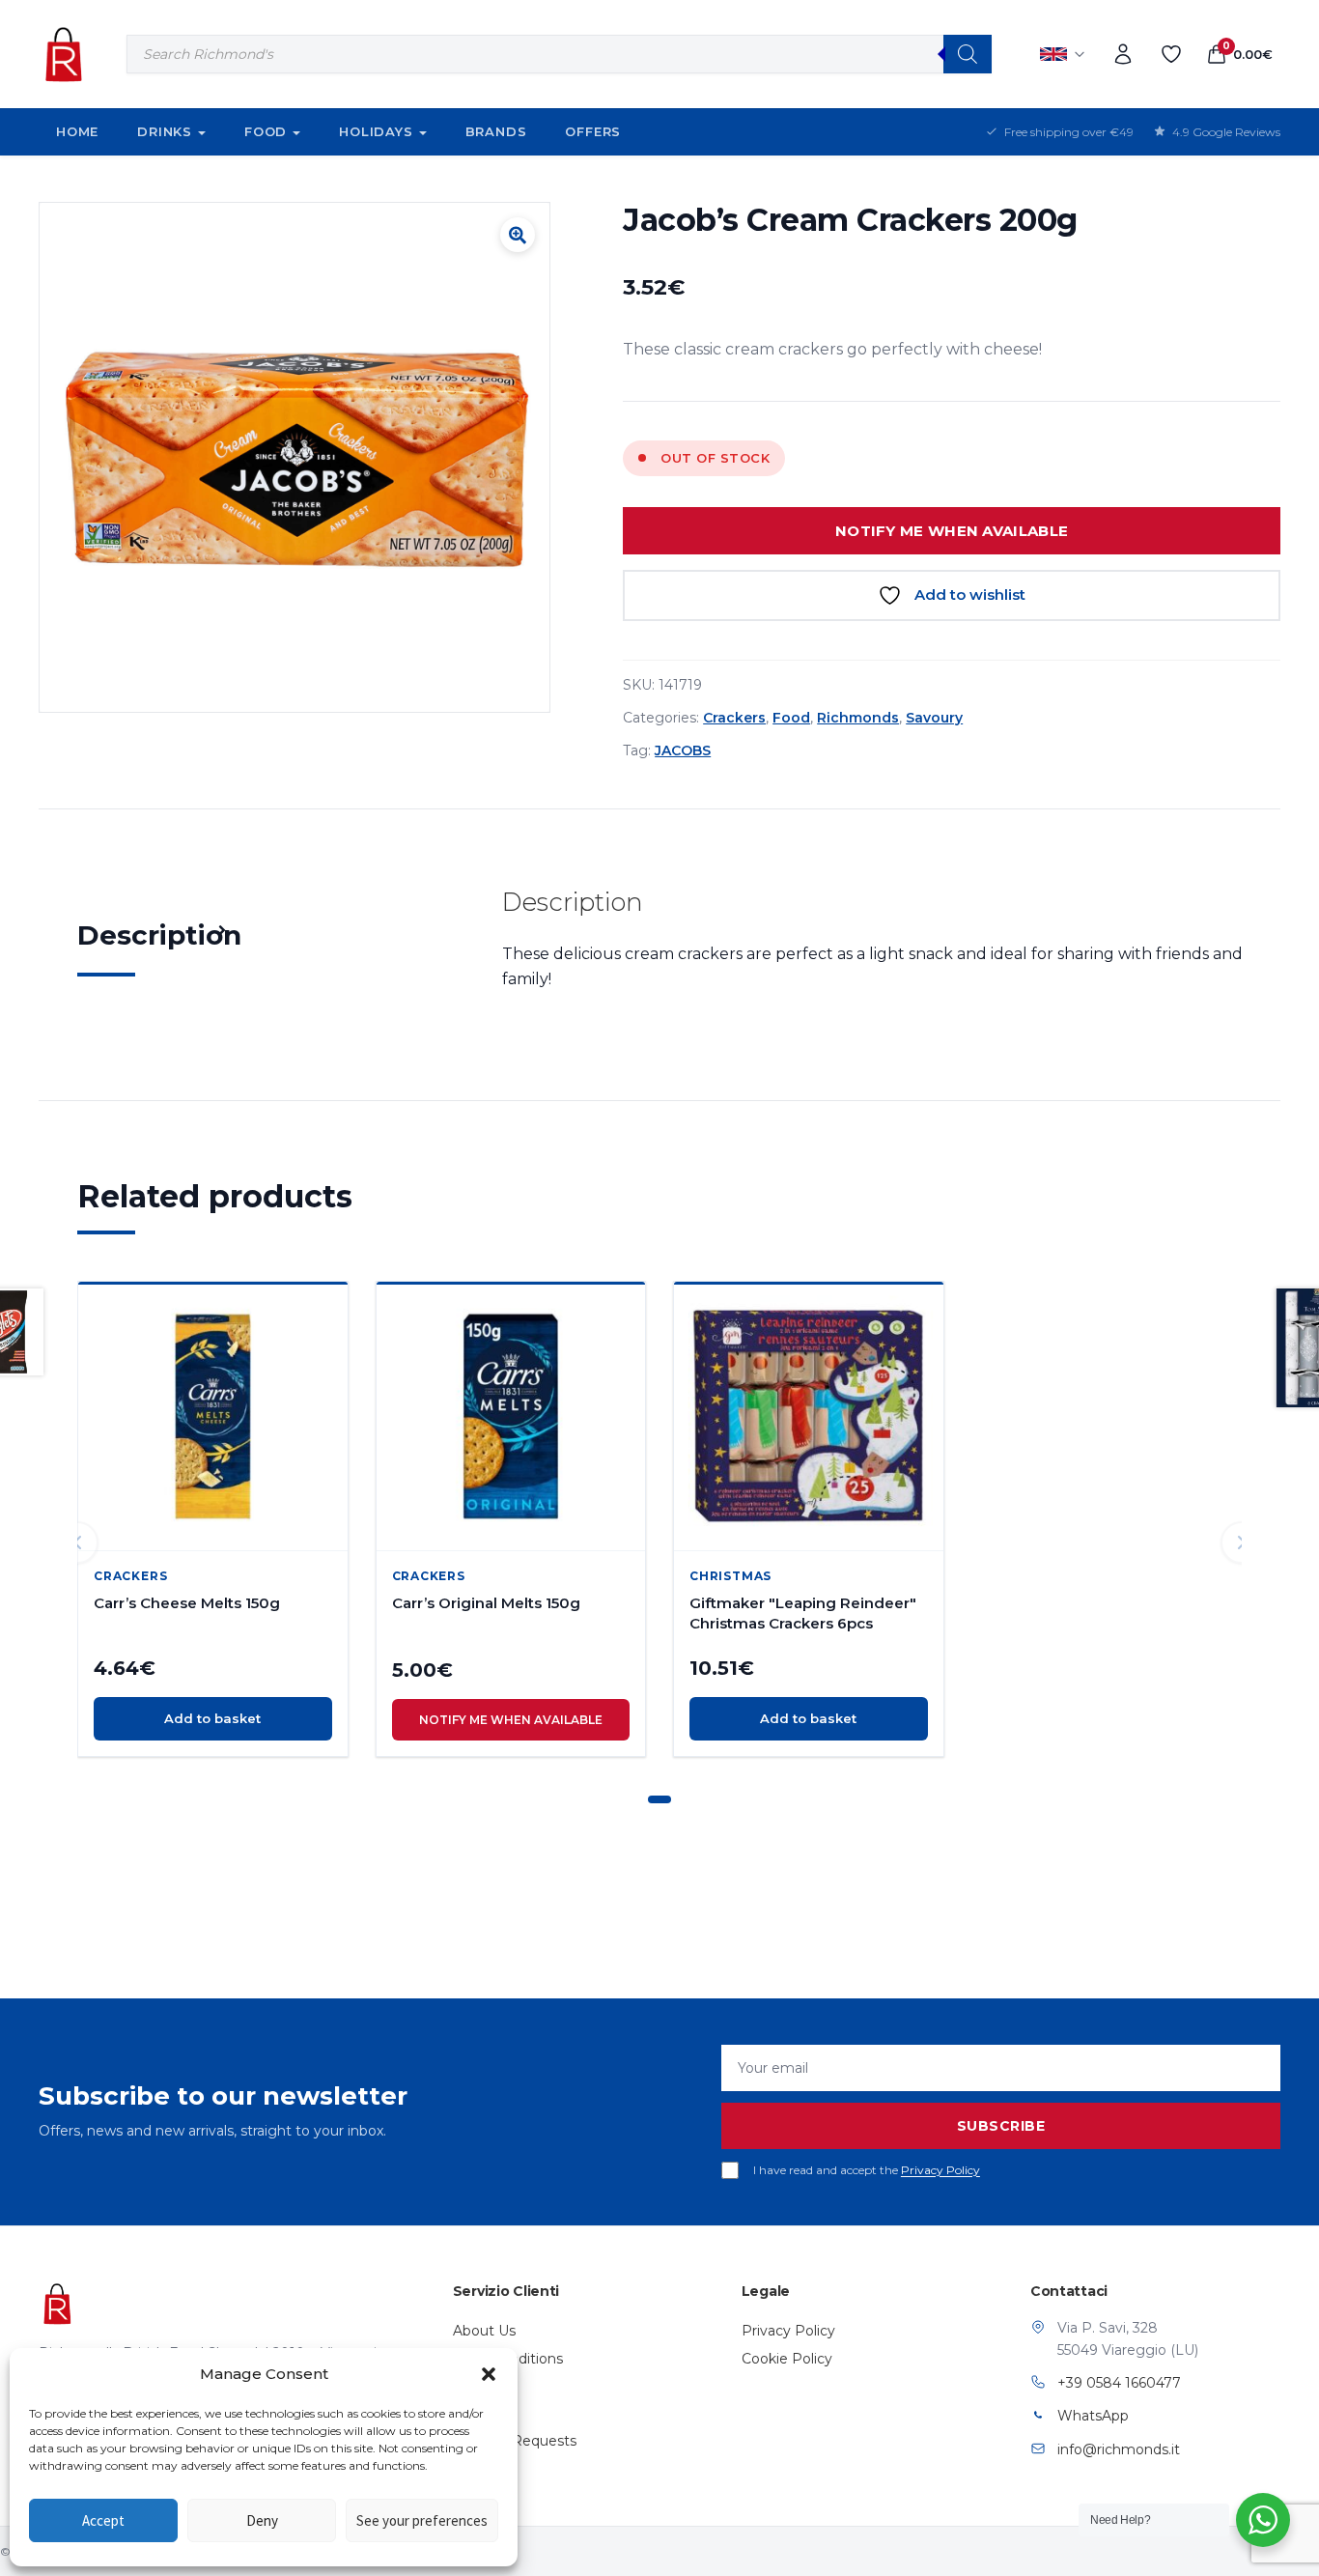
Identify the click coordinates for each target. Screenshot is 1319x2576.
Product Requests (515, 2441)
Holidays (376, 131)
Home (77, 131)
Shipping (482, 2386)
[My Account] (1123, 54)
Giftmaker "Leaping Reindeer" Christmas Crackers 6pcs (803, 1613)
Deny (262, 2520)
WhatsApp (1093, 2416)
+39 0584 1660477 (1119, 2383)
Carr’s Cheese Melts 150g (187, 1603)
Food (266, 131)
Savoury (934, 718)
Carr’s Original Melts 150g (486, 1603)
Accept (103, 2520)
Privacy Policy (940, 2170)
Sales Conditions (508, 2359)
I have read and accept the (867, 2170)
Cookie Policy (787, 2359)
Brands (496, 131)
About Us (484, 2331)
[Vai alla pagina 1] (659, 1799)
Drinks (165, 131)
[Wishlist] (1171, 54)
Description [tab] (159, 935)
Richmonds (858, 718)
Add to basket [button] (212, 1718)
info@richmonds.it (1119, 2449)
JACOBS (683, 750)
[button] (489, 2374)
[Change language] (1063, 54)
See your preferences (422, 2520)
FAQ (468, 2413)
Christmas (730, 1576)
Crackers (734, 718)
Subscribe (1001, 2126)
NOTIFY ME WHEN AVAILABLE (952, 531)
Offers (593, 131)
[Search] (968, 54)
